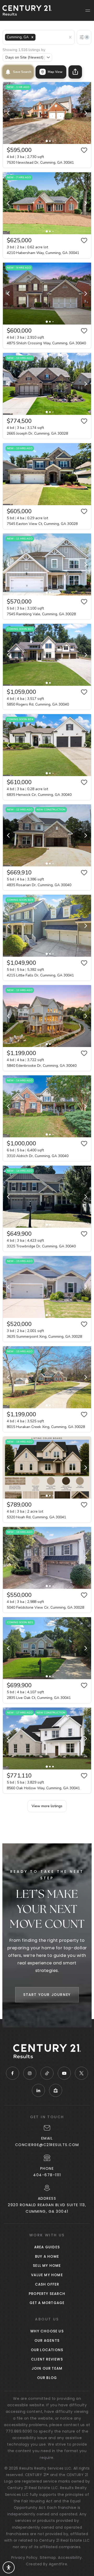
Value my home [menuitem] (47, 2275)
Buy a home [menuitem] (47, 2257)
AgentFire (58, 2564)
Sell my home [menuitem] (47, 2266)
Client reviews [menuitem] (47, 2359)
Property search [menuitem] (47, 2294)
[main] (47, 1014)
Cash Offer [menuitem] (47, 2284)
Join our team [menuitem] (47, 2368)
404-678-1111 (47, 2175)
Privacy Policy (24, 2558)
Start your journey (47, 1995)
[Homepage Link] (27, 10)
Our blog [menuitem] (47, 2378)
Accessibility (70, 2558)
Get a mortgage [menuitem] (47, 2303)
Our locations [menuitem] (47, 2350)
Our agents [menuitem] (47, 2341)
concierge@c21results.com (47, 2145)
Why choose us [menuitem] (47, 2331)
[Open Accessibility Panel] (9, 2567)
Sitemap (48, 2558)
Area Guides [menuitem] (47, 2247)
